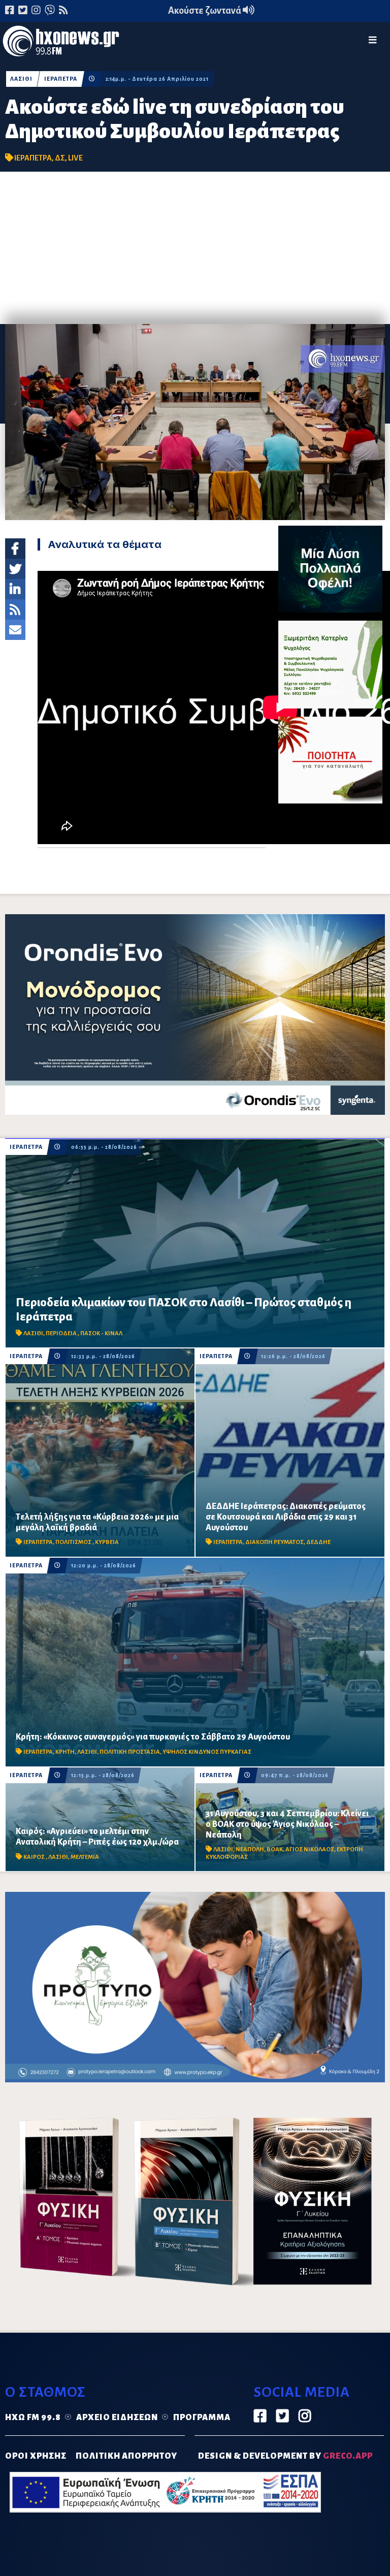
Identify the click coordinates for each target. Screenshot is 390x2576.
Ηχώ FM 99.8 (33, 2418)
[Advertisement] (195, 248)
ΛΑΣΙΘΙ (21, 79)
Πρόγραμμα (202, 2418)
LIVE (75, 158)
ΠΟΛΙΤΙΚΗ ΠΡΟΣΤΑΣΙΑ (130, 1752)
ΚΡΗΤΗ (65, 1752)
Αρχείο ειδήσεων (117, 2418)
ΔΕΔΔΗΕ (318, 1542)
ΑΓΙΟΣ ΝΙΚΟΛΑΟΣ (310, 1849)
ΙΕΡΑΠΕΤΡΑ (61, 79)
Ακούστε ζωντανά (205, 11)
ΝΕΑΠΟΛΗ (250, 1849)
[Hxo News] (61, 43)
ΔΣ (60, 158)
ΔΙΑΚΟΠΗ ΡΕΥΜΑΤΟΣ (274, 1542)
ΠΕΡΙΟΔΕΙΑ (62, 1333)
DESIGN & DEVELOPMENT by (285, 2456)
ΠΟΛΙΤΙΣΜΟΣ (74, 1542)
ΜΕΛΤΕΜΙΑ (85, 1857)
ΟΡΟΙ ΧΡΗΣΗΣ (36, 2456)
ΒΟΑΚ (275, 1849)
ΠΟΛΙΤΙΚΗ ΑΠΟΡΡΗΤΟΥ (126, 2456)
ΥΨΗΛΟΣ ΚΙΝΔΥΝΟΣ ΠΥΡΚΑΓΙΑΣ (207, 1752)
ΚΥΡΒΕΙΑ (107, 1542)
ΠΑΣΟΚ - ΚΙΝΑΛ (101, 1333)
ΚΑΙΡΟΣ (35, 1857)
